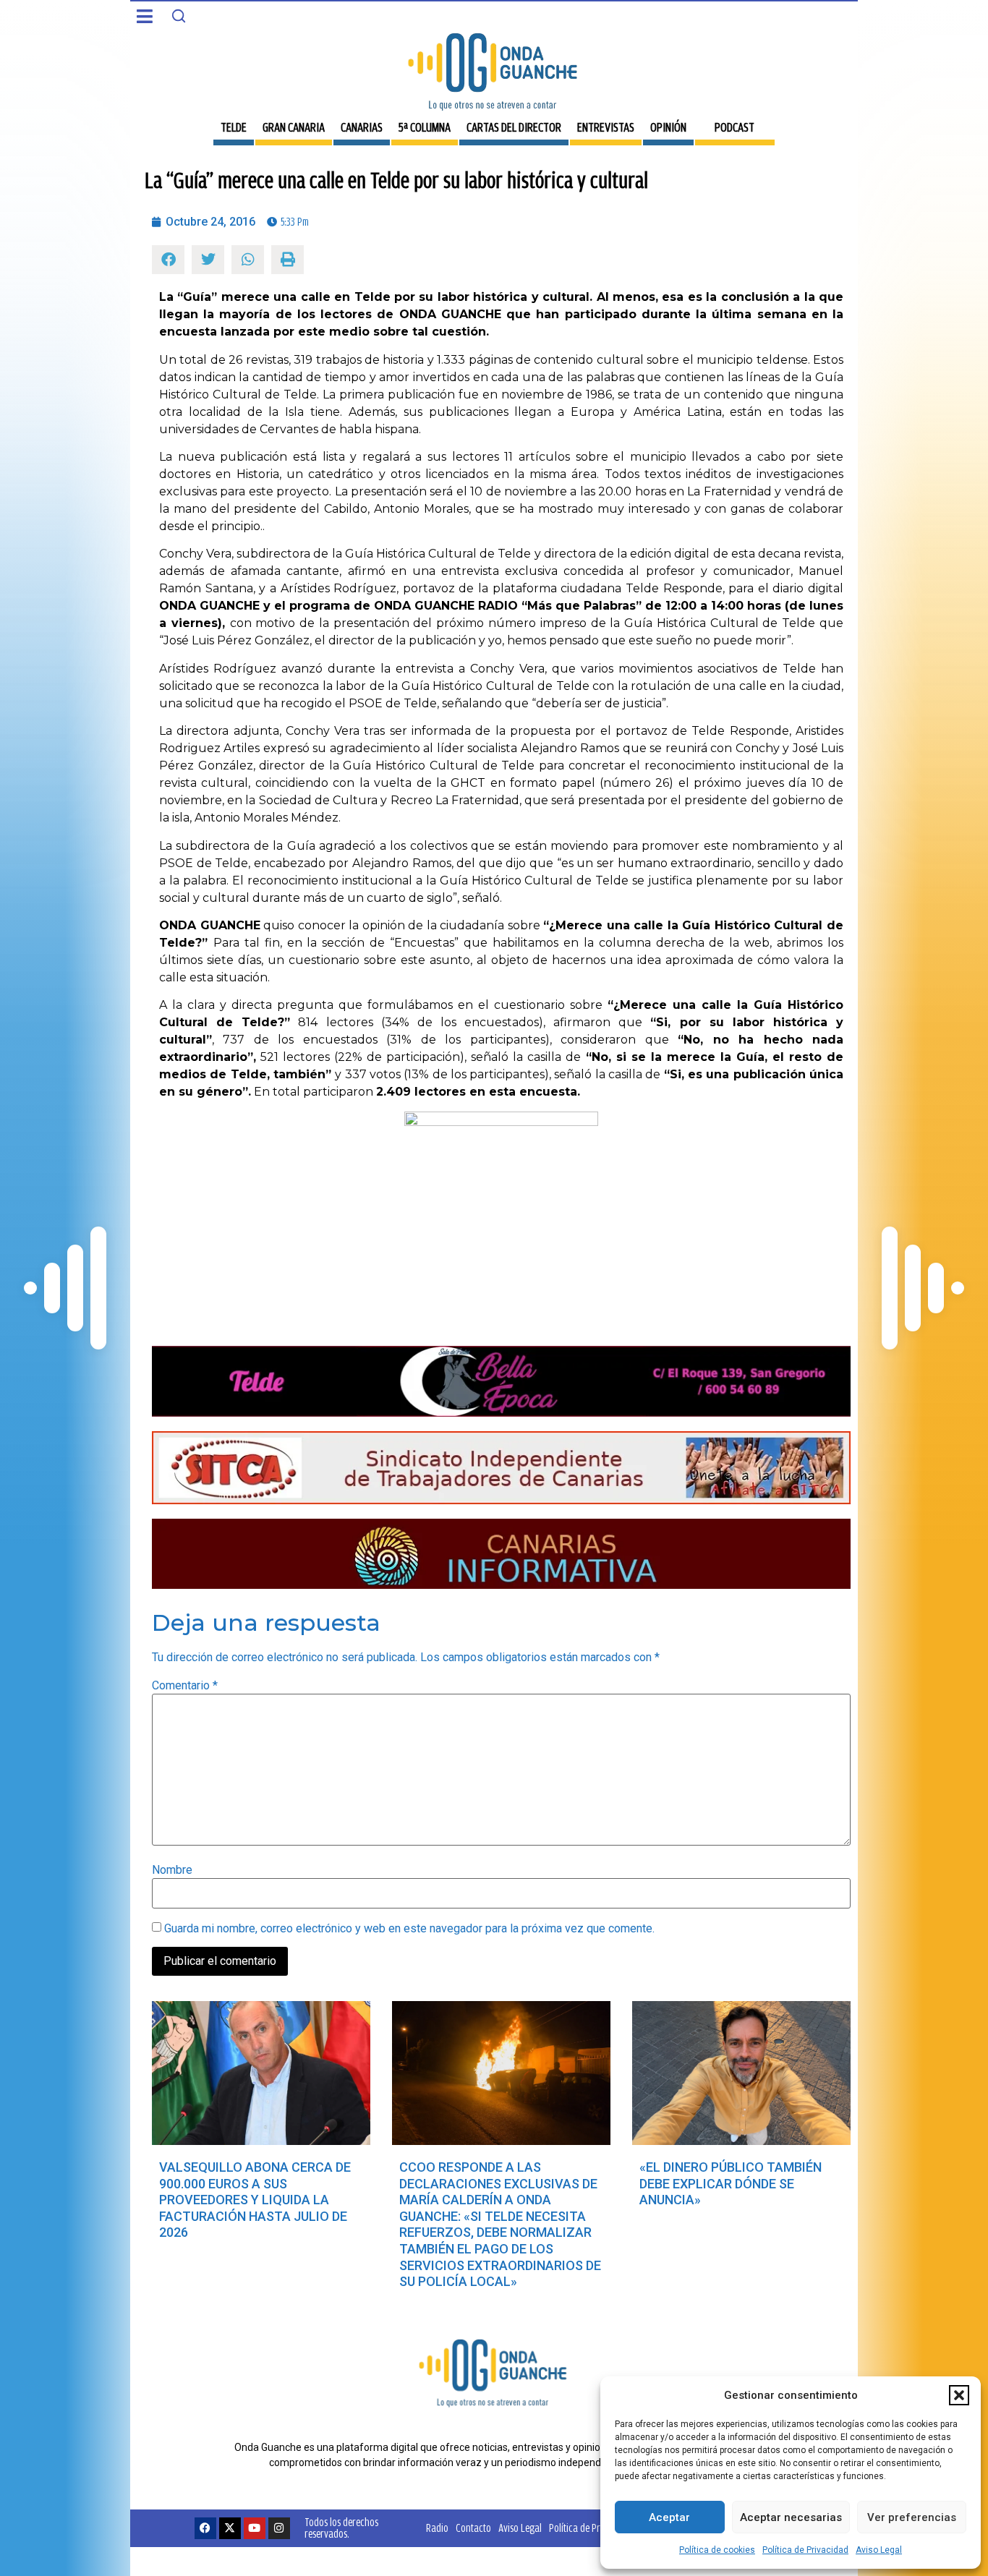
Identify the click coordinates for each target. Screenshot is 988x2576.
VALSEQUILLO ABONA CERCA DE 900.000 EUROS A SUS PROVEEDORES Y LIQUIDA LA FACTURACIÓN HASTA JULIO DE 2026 (255, 2200)
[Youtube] (255, 2528)
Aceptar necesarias (791, 2517)
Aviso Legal (879, 2550)
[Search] (179, 16)
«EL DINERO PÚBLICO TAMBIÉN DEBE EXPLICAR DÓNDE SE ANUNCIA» (731, 2183)
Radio (437, 2528)
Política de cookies (717, 2550)
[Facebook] (205, 2528)
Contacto (473, 2528)
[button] (959, 2395)
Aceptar (669, 2517)
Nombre (172, 1870)
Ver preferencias (912, 2517)
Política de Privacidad (805, 2550)
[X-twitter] (230, 2528)
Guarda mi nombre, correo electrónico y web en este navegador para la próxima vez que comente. (409, 1929)
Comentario (185, 1686)
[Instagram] (279, 2528)
